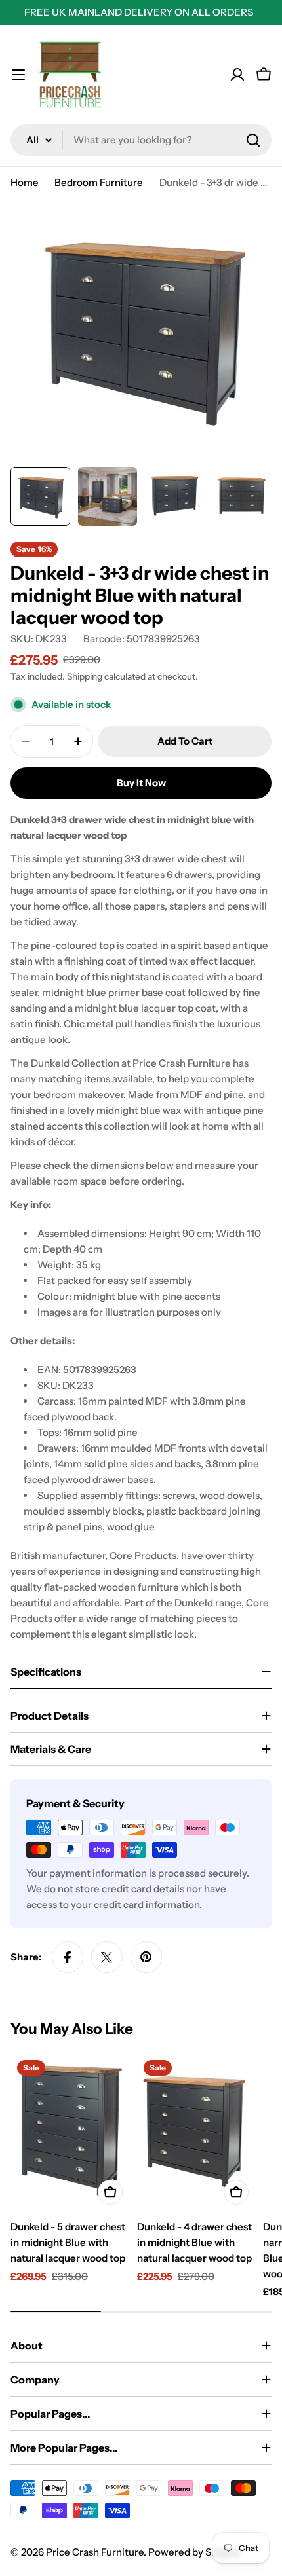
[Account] (237, 75)
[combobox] (141, 140)
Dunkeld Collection (75, 1063)
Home (25, 182)
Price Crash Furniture (95, 2552)
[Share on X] (107, 1957)
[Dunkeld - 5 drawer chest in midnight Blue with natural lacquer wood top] (70, 2132)
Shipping (85, 676)
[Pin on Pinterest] (146, 1957)
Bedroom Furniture (99, 182)
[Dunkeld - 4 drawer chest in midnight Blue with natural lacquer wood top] (196, 2132)
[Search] (253, 140)
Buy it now (141, 783)
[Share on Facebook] (68, 1957)
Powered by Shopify (194, 2552)
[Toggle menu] (18, 75)
